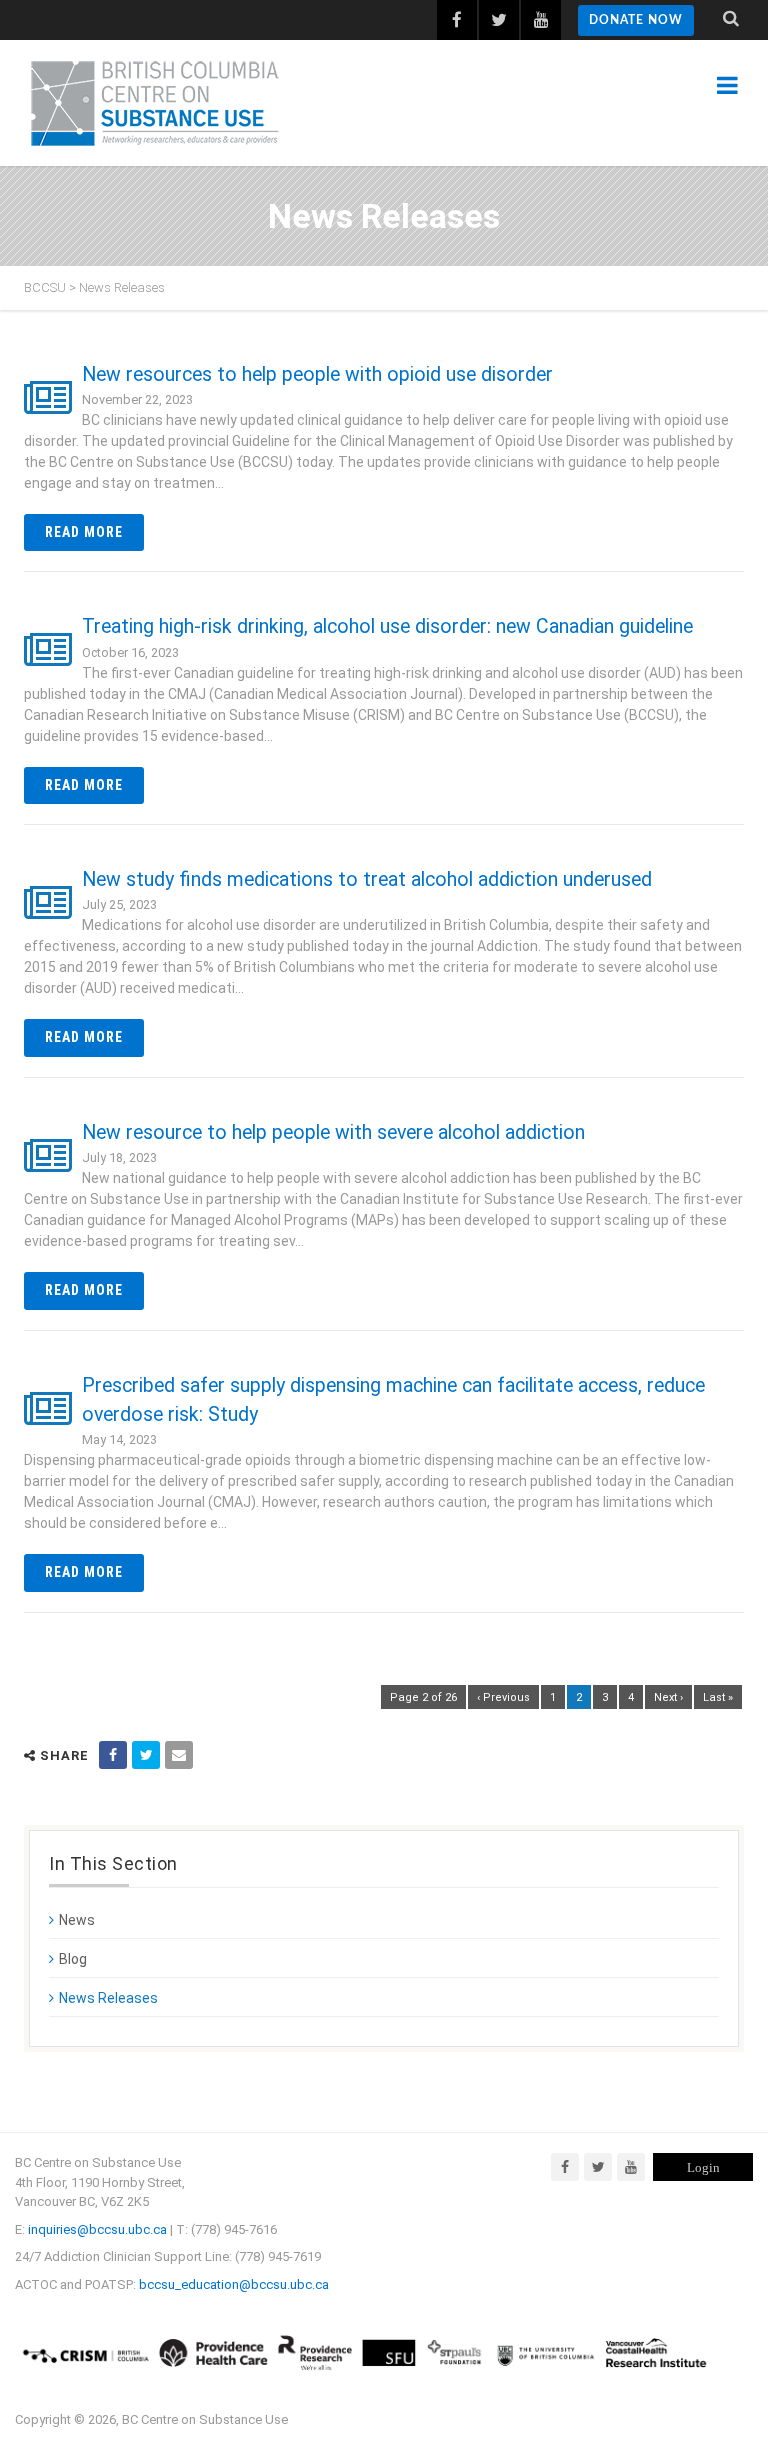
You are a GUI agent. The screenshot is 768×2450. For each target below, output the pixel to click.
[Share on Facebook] (113, 1755)
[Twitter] (598, 2167)
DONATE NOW (636, 20)
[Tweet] (146, 1755)
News (77, 1920)
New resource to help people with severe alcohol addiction (333, 1132)
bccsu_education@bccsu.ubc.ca (234, 2284)
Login (703, 2167)
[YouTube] (631, 2167)
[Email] (179, 1755)
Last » (718, 1697)
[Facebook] (565, 2167)
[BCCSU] (155, 103)
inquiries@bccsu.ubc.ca (97, 2229)
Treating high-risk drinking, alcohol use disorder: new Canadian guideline (387, 626)
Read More (84, 532)
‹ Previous (503, 1697)
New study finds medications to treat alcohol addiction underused (367, 879)
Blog (73, 1959)
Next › (668, 1697)
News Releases (108, 1998)
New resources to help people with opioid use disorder (317, 374)
